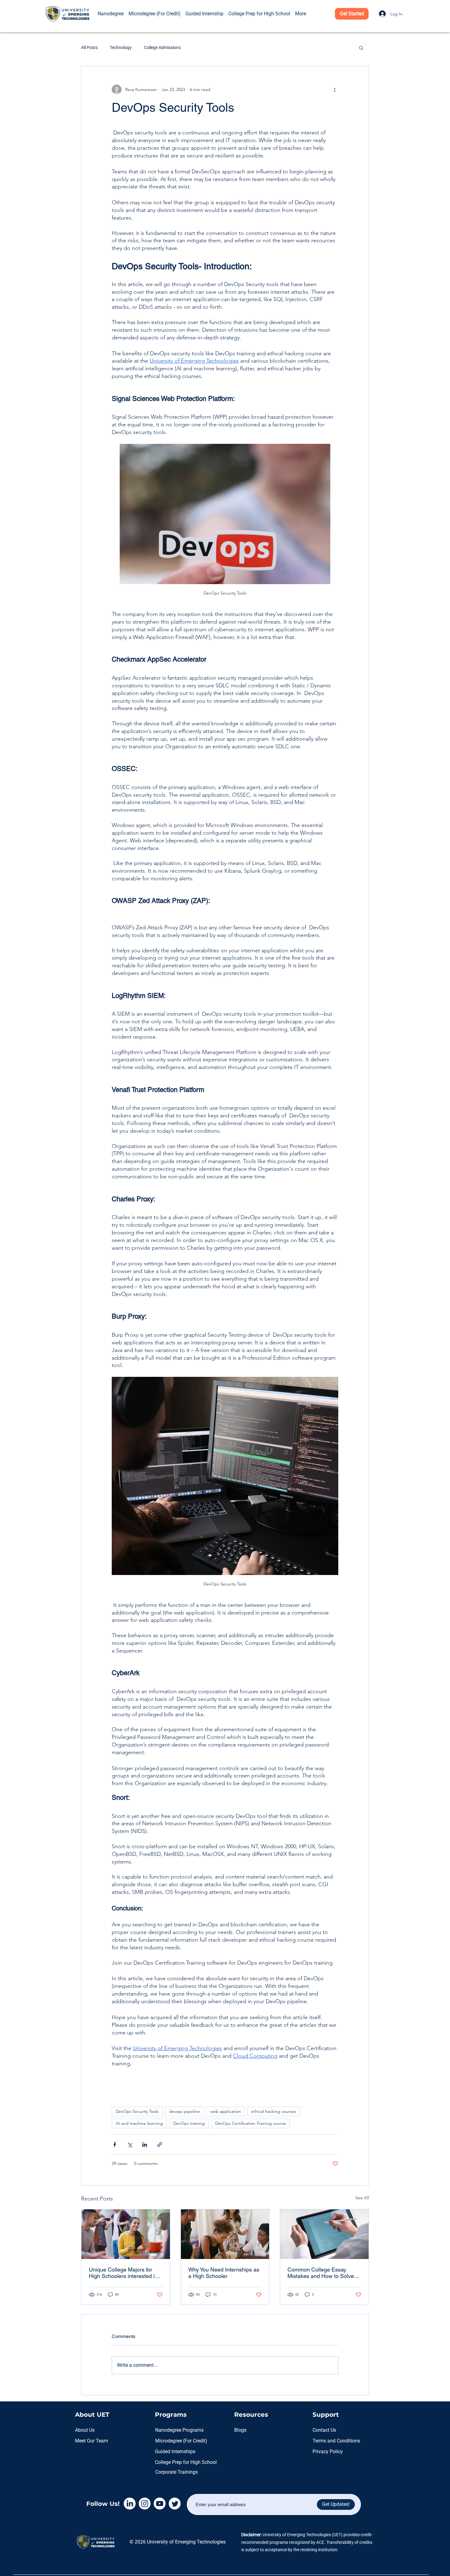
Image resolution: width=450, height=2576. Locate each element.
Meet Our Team (92, 2441)
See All (362, 2198)
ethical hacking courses (274, 2111)
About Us (85, 2430)
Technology (121, 47)
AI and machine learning (139, 2123)
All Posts (89, 47)
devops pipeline (184, 2111)
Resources (251, 2415)
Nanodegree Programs (179, 2430)
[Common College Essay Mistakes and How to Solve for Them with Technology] (324, 2234)
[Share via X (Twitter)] (130, 2145)
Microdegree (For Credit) (181, 2441)
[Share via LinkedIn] (145, 2145)
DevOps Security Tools (137, 2111)
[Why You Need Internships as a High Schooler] (225, 2234)
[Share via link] (160, 2145)
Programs (171, 2415)
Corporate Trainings (176, 2472)
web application (226, 2111)
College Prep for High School (186, 2462)
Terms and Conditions (336, 2441)
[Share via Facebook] (115, 2145)
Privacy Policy (328, 2451)
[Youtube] (160, 2504)
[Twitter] (175, 2504)
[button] (104, 5)
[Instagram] (145, 2504)
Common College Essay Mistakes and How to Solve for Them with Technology (321, 2273)
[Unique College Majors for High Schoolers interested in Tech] (126, 2234)
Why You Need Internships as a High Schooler (224, 2273)
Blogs (240, 2430)
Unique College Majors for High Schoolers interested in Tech (123, 2273)
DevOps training (189, 2123)
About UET (92, 2415)
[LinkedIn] (130, 2504)
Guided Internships (175, 2451)
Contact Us (324, 2430)
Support (326, 2415)
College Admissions (162, 47)
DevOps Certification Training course (251, 2123)
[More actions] (335, 89)
